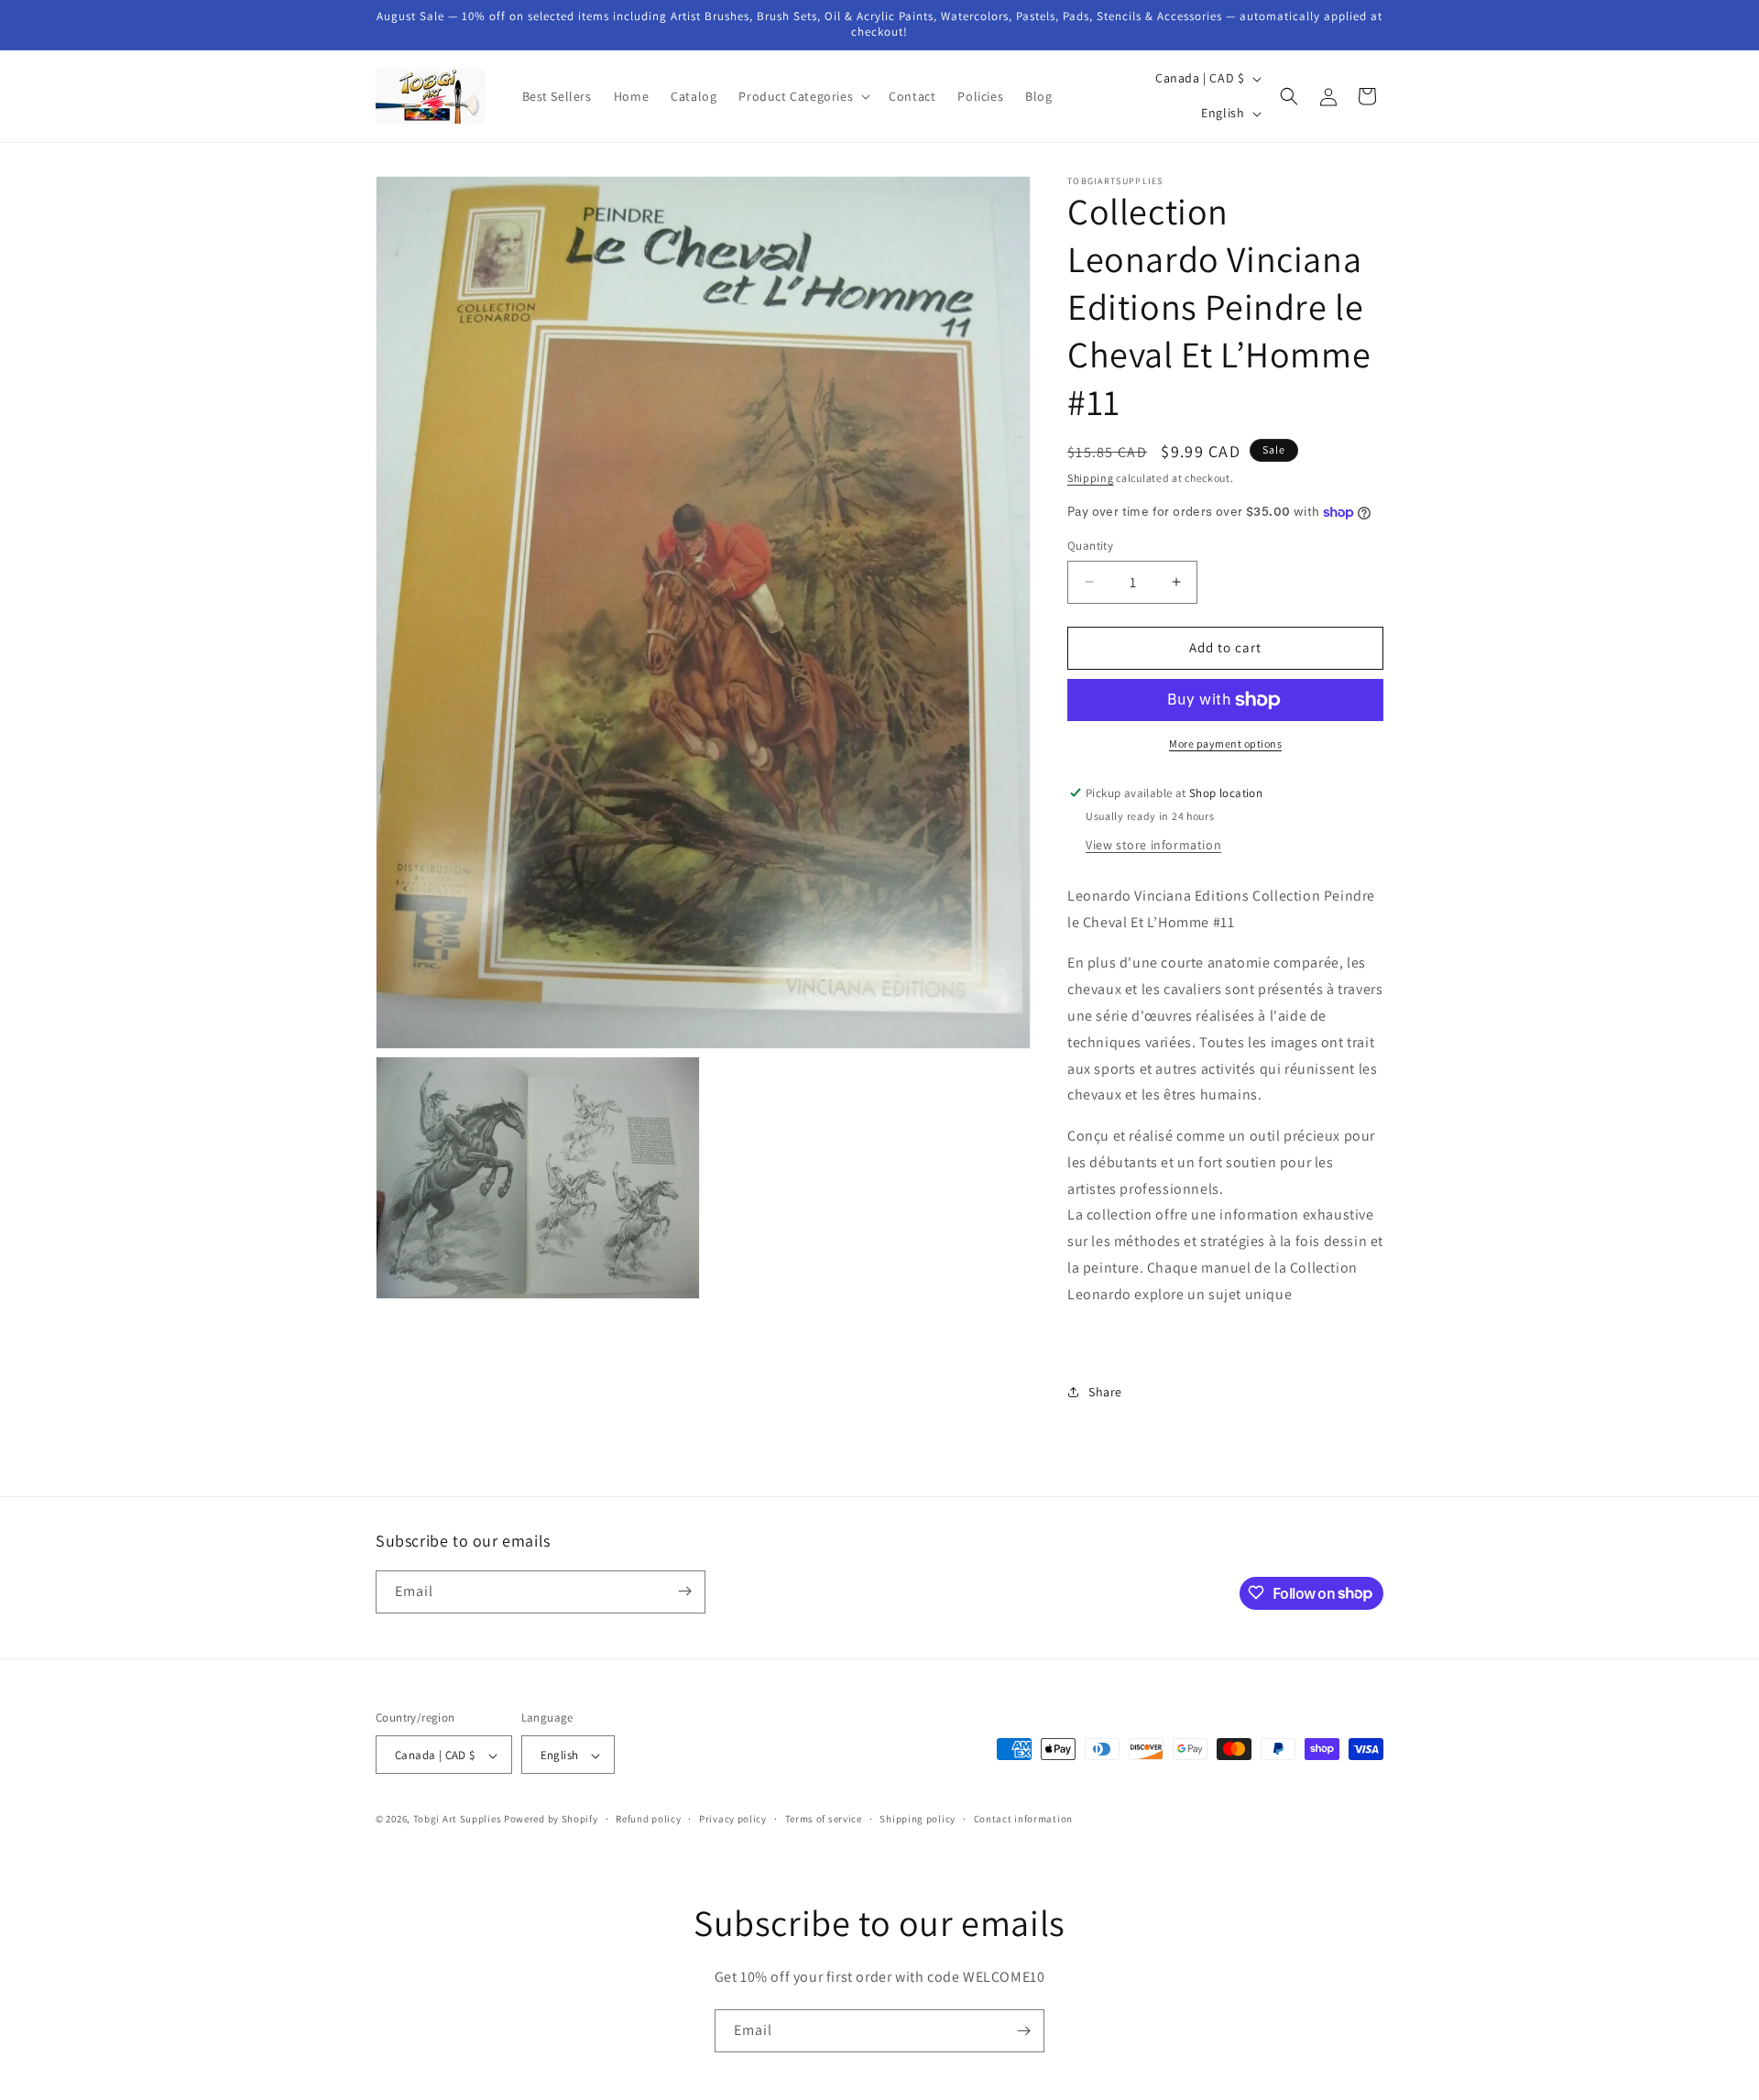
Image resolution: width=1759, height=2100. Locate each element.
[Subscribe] (684, 1591)
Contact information (1023, 1820)
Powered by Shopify (551, 1820)
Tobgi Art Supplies (458, 1820)
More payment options (1225, 744)
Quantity (1090, 546)
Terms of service (824, 1820)
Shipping (1091, 478)
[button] (803, 96)
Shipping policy (918, 1820)
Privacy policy (733, 1820)
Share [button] (1105, 1392)
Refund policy (648, 1820)
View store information (1153, 845)
